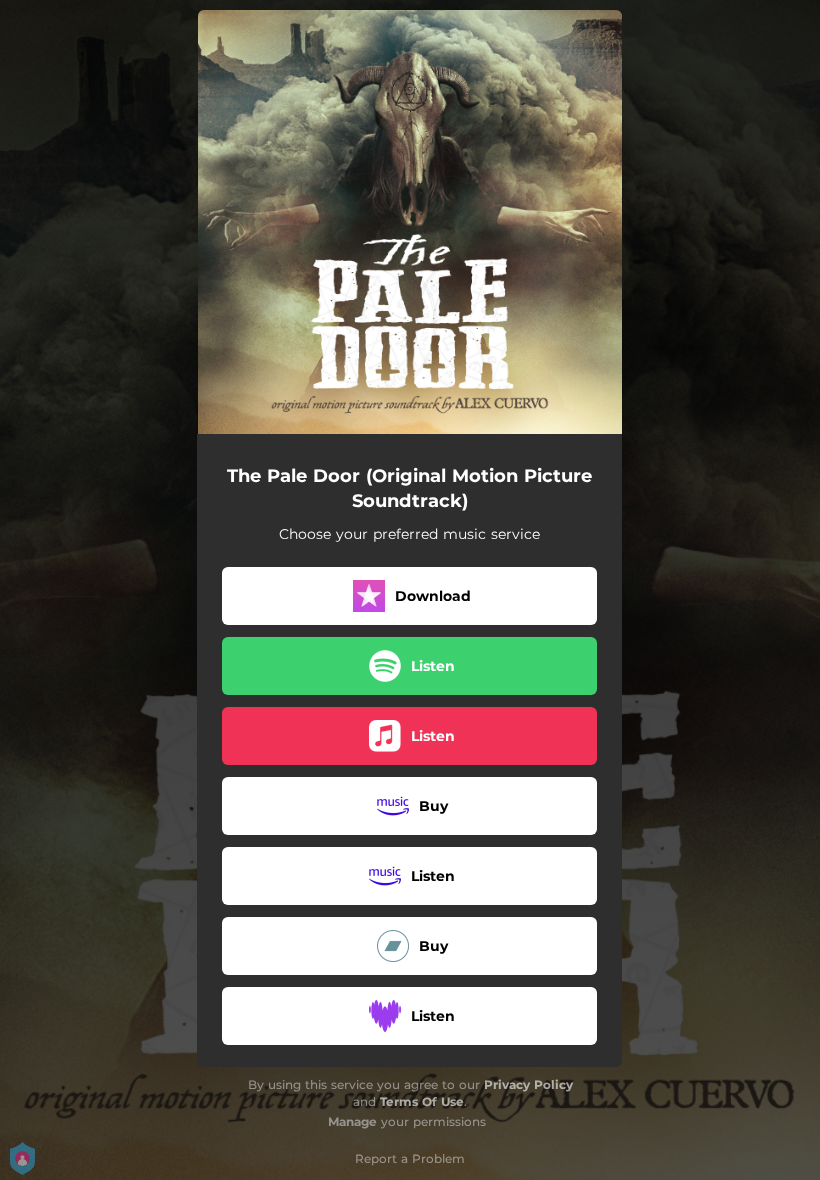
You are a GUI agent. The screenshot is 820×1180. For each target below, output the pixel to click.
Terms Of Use (422, 1101)
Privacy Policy (528, 1084)
